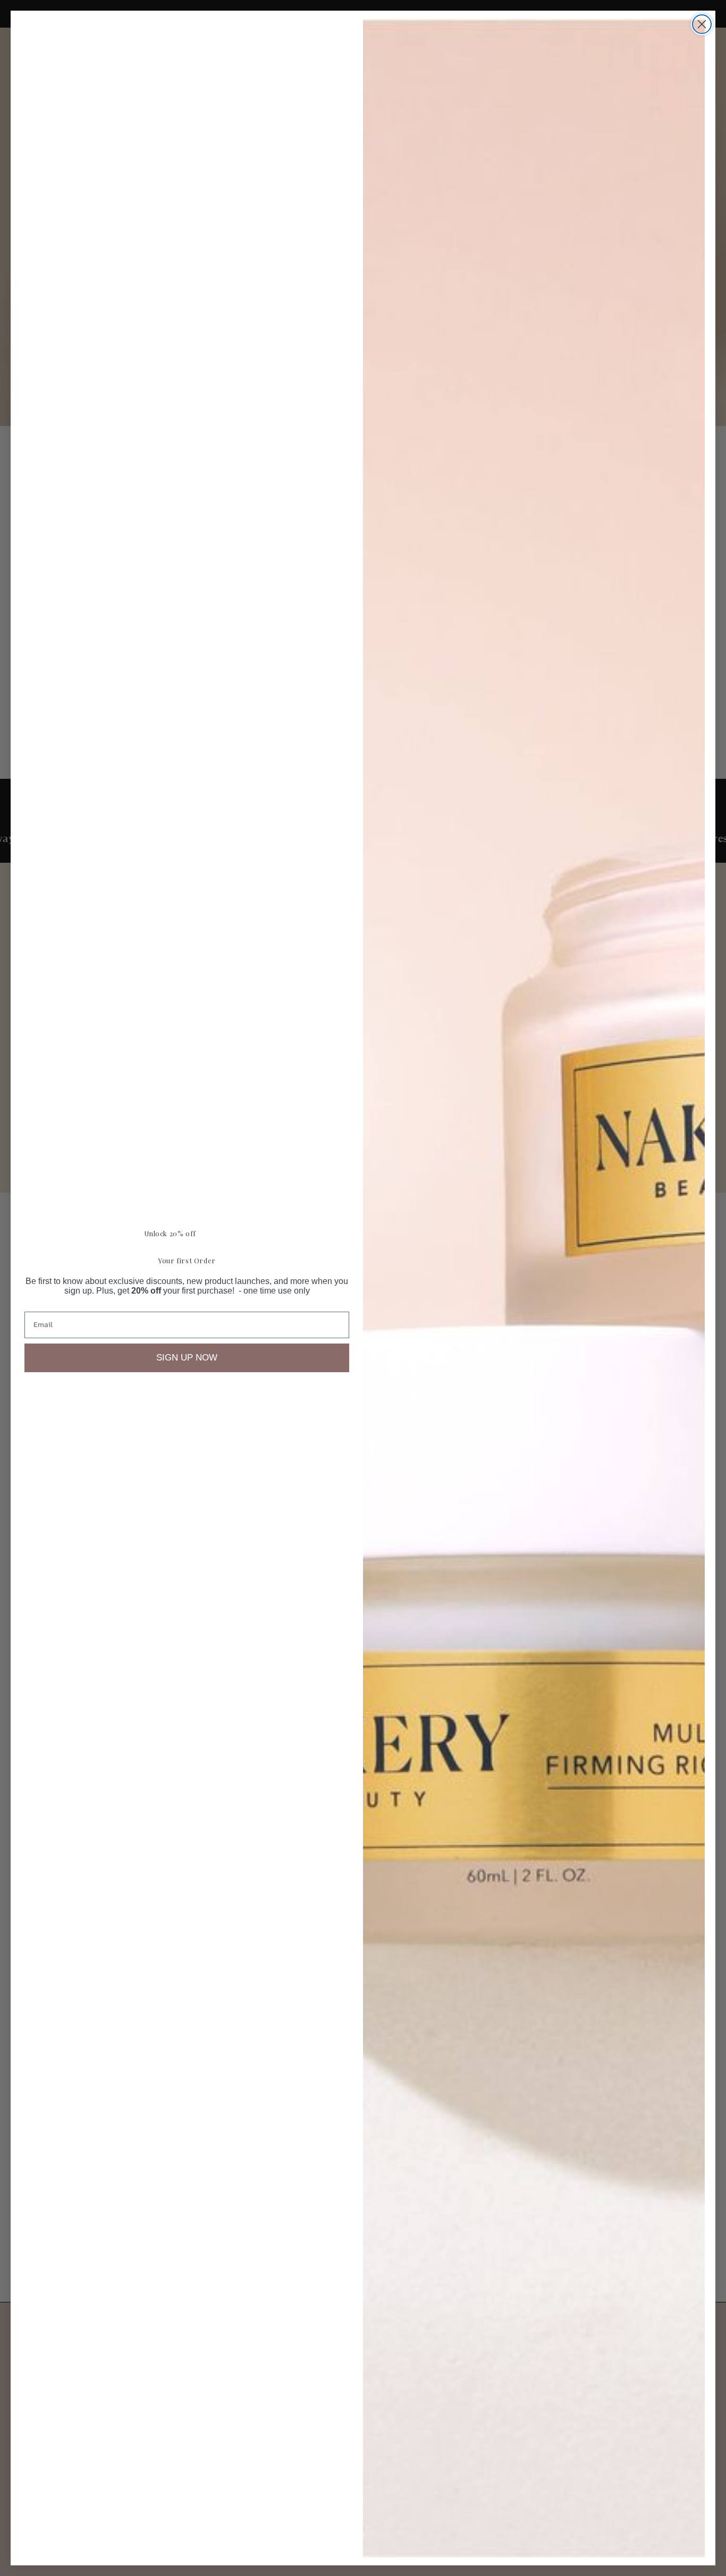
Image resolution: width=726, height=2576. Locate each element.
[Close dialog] (702, 24)
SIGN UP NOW (187, 1358)
